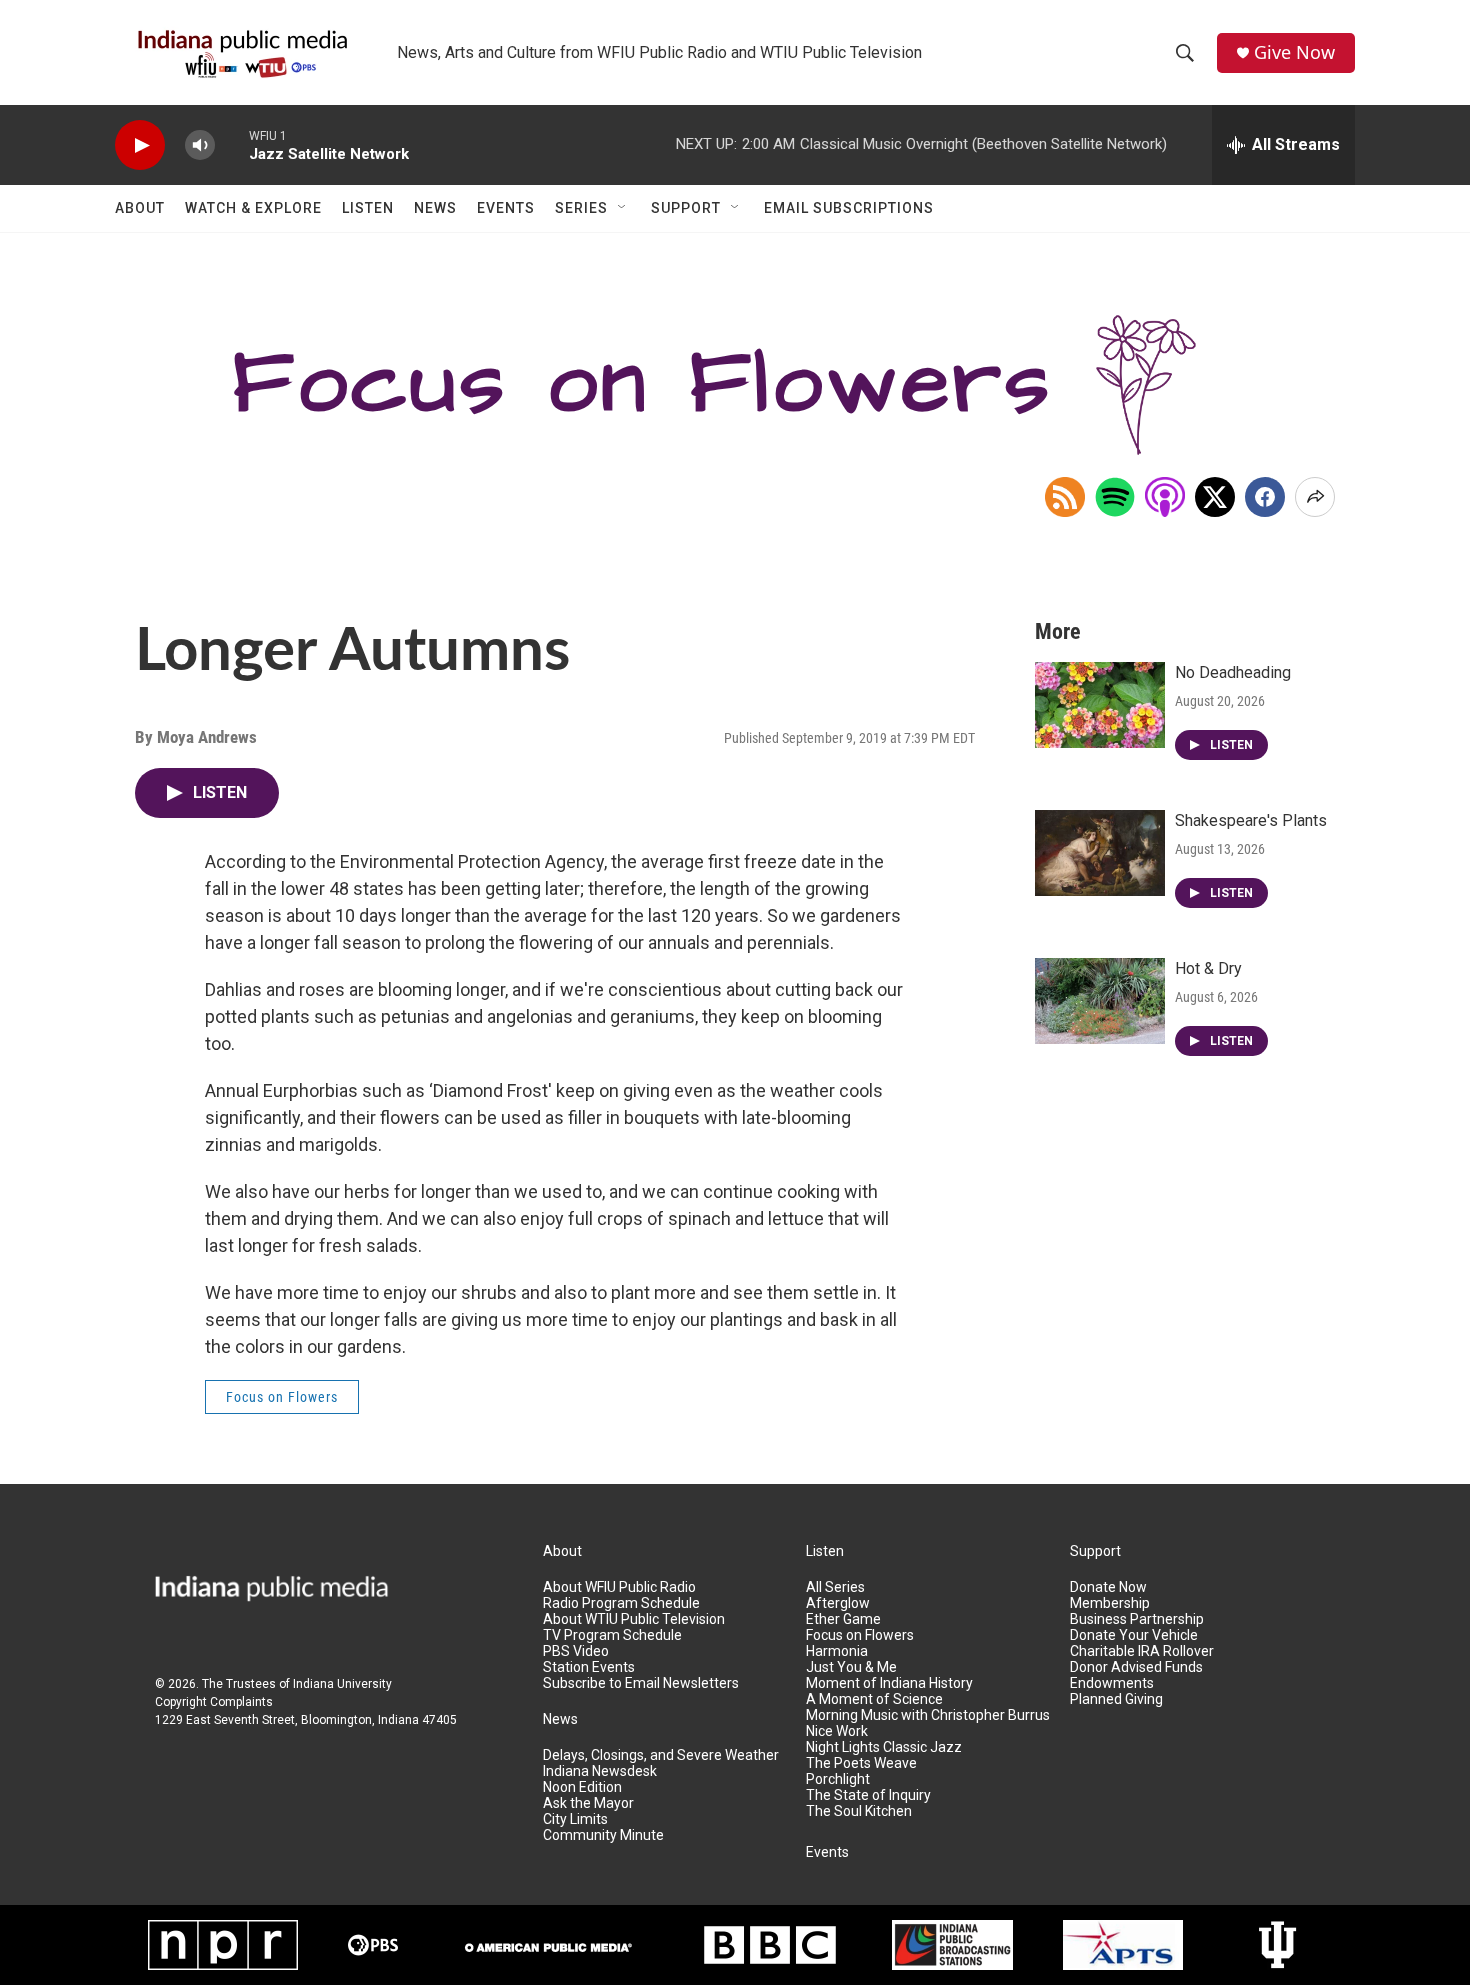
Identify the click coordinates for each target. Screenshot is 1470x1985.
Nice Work (837, 1731)
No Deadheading (1233, 672)
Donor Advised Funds (1136, 1667)
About (140, 208)
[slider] (232, 144)
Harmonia (837, 1651)
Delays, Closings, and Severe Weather (661, 1755)
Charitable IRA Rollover (1142, 1651)
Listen (368, 208)
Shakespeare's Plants (1251, 820)
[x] (1215, 497)
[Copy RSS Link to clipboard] (1065, 497)
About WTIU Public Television (634, 1619)
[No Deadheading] (1100, 705)
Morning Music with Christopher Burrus (928, 1715)
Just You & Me (851, 1667)
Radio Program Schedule (621, 1603)
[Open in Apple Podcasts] (1165, 497)
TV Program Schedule (612, 1635)
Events (506, 208)
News (435, 208)
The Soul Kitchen (859, 1811)
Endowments (1112, 1683)
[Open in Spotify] (1115, 497)
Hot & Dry (1208, 968)
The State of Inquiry (868, 1795)
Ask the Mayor (588, 1803)
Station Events (589, 1667)
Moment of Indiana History (889, 1683)
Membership (1110, 1603)
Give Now (1294, 52)
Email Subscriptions (849, 208)
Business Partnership (1137, 1619)
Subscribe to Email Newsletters (641, 1683)
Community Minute (603, 1835)
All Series (835, 1587)
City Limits (575, 1819)
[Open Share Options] (1315, 497)
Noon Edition (582, 1787)
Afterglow (838, 1603)
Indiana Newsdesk (600, 1771)
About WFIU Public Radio (619, 1587)
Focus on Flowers (282, 1397)
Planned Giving (1116, 1699)
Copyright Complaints (214, 1702)
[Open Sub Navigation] (623, 208)
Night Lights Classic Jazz (884, 1747)
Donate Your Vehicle (1134, 1635)
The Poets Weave (861, 1763)
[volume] (200, 145)
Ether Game (843, 1619)
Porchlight (838, 1779)
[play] (140, 145)
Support (686, 208)
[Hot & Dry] (1100, 1001)
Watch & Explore (253, 208)
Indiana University (342, 1684)
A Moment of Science (874, 1699)
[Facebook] (1265, 497)
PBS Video (576, 1651)
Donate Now (1108, 1587)
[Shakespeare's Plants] (1100, 853)
